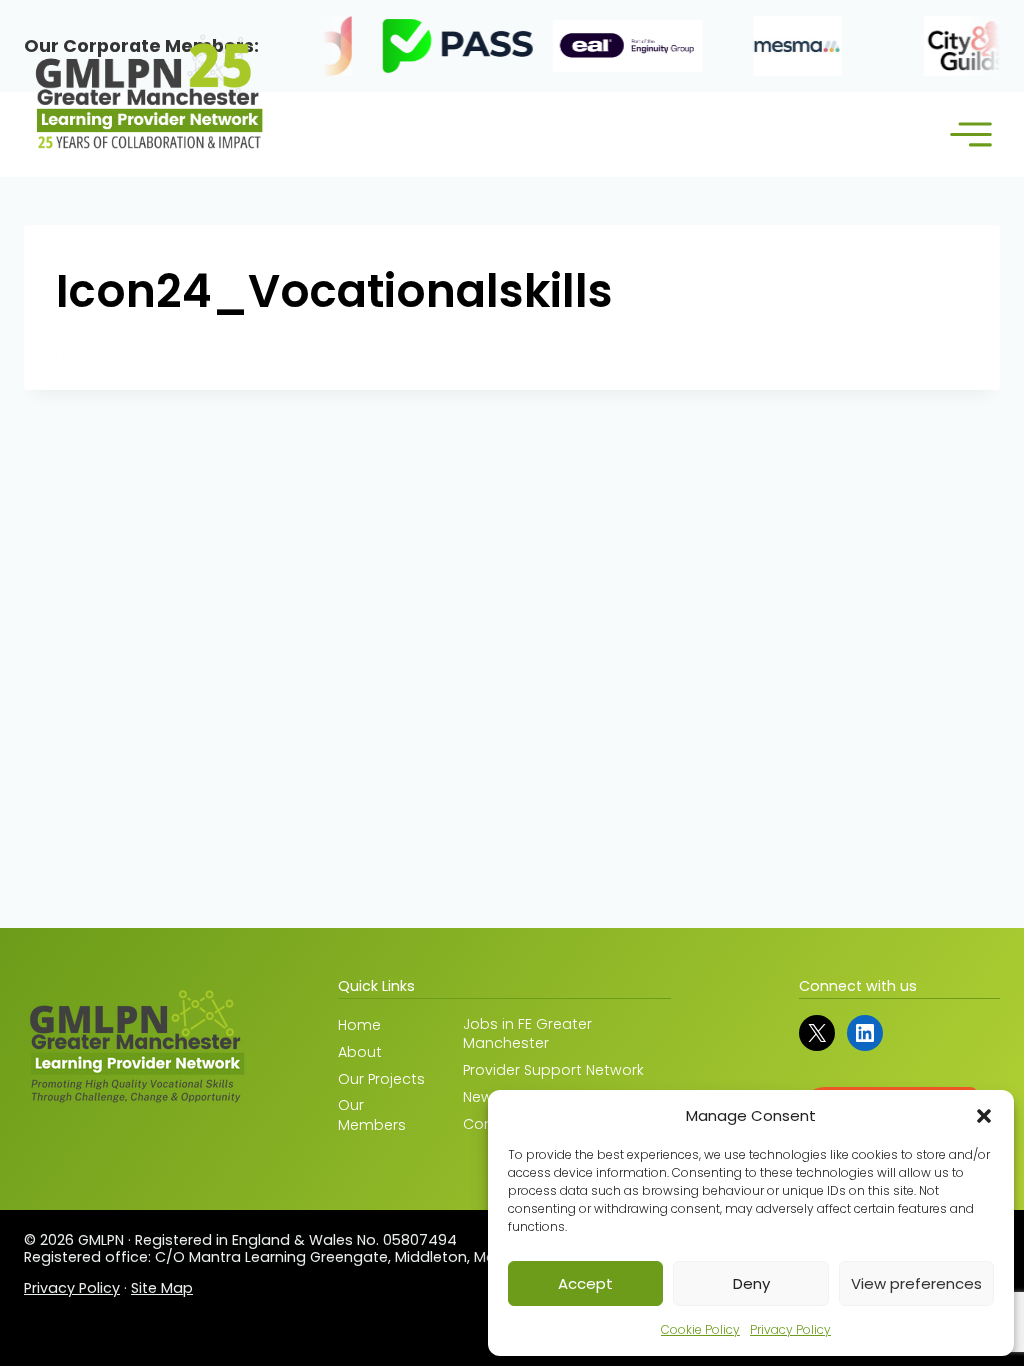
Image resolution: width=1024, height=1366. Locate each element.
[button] (984, 1116)
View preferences (916, 1283)
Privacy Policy (790, 1329)
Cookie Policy (700, 1329)
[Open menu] (970, 134)
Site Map (162, 1288)
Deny (751, 1283)
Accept (585, 1283)
